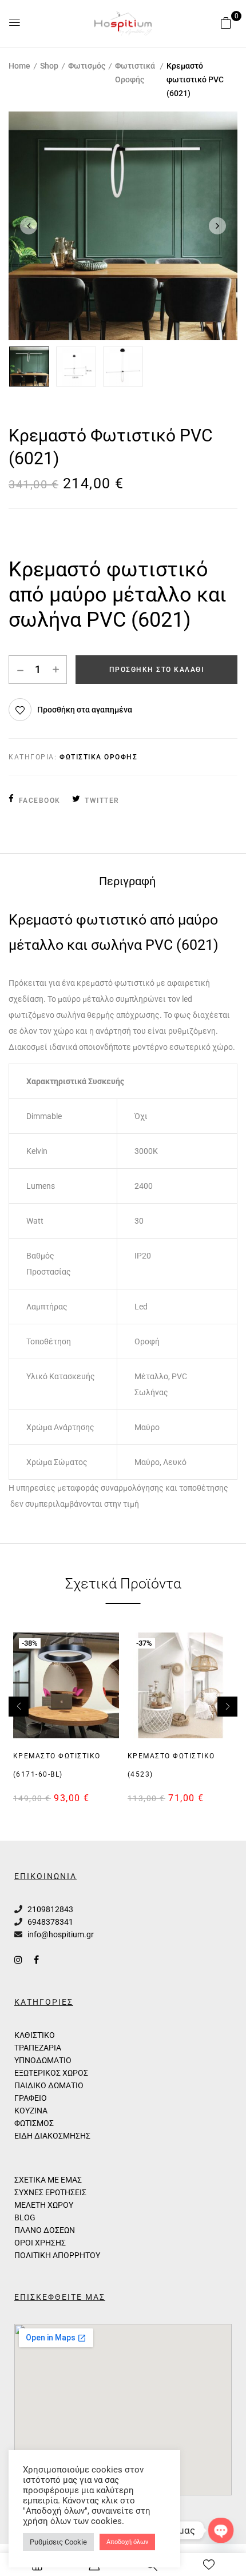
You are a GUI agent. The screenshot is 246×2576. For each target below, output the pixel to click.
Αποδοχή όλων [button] (127, 2542)
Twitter (102, 801)
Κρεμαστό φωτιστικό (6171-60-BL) (57, 1765)
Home (19, 66)
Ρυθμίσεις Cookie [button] (58, 2542)
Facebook (40, 801)
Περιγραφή (127, 881)
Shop (49, 66)
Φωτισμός (87, 66)
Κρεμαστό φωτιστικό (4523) (171, 1765)
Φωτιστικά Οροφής (135, 73)
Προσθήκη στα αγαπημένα (85, 710)
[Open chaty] (221, 2530)
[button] (226, 23)
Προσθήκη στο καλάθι (157, 670)
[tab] (127, 881)
